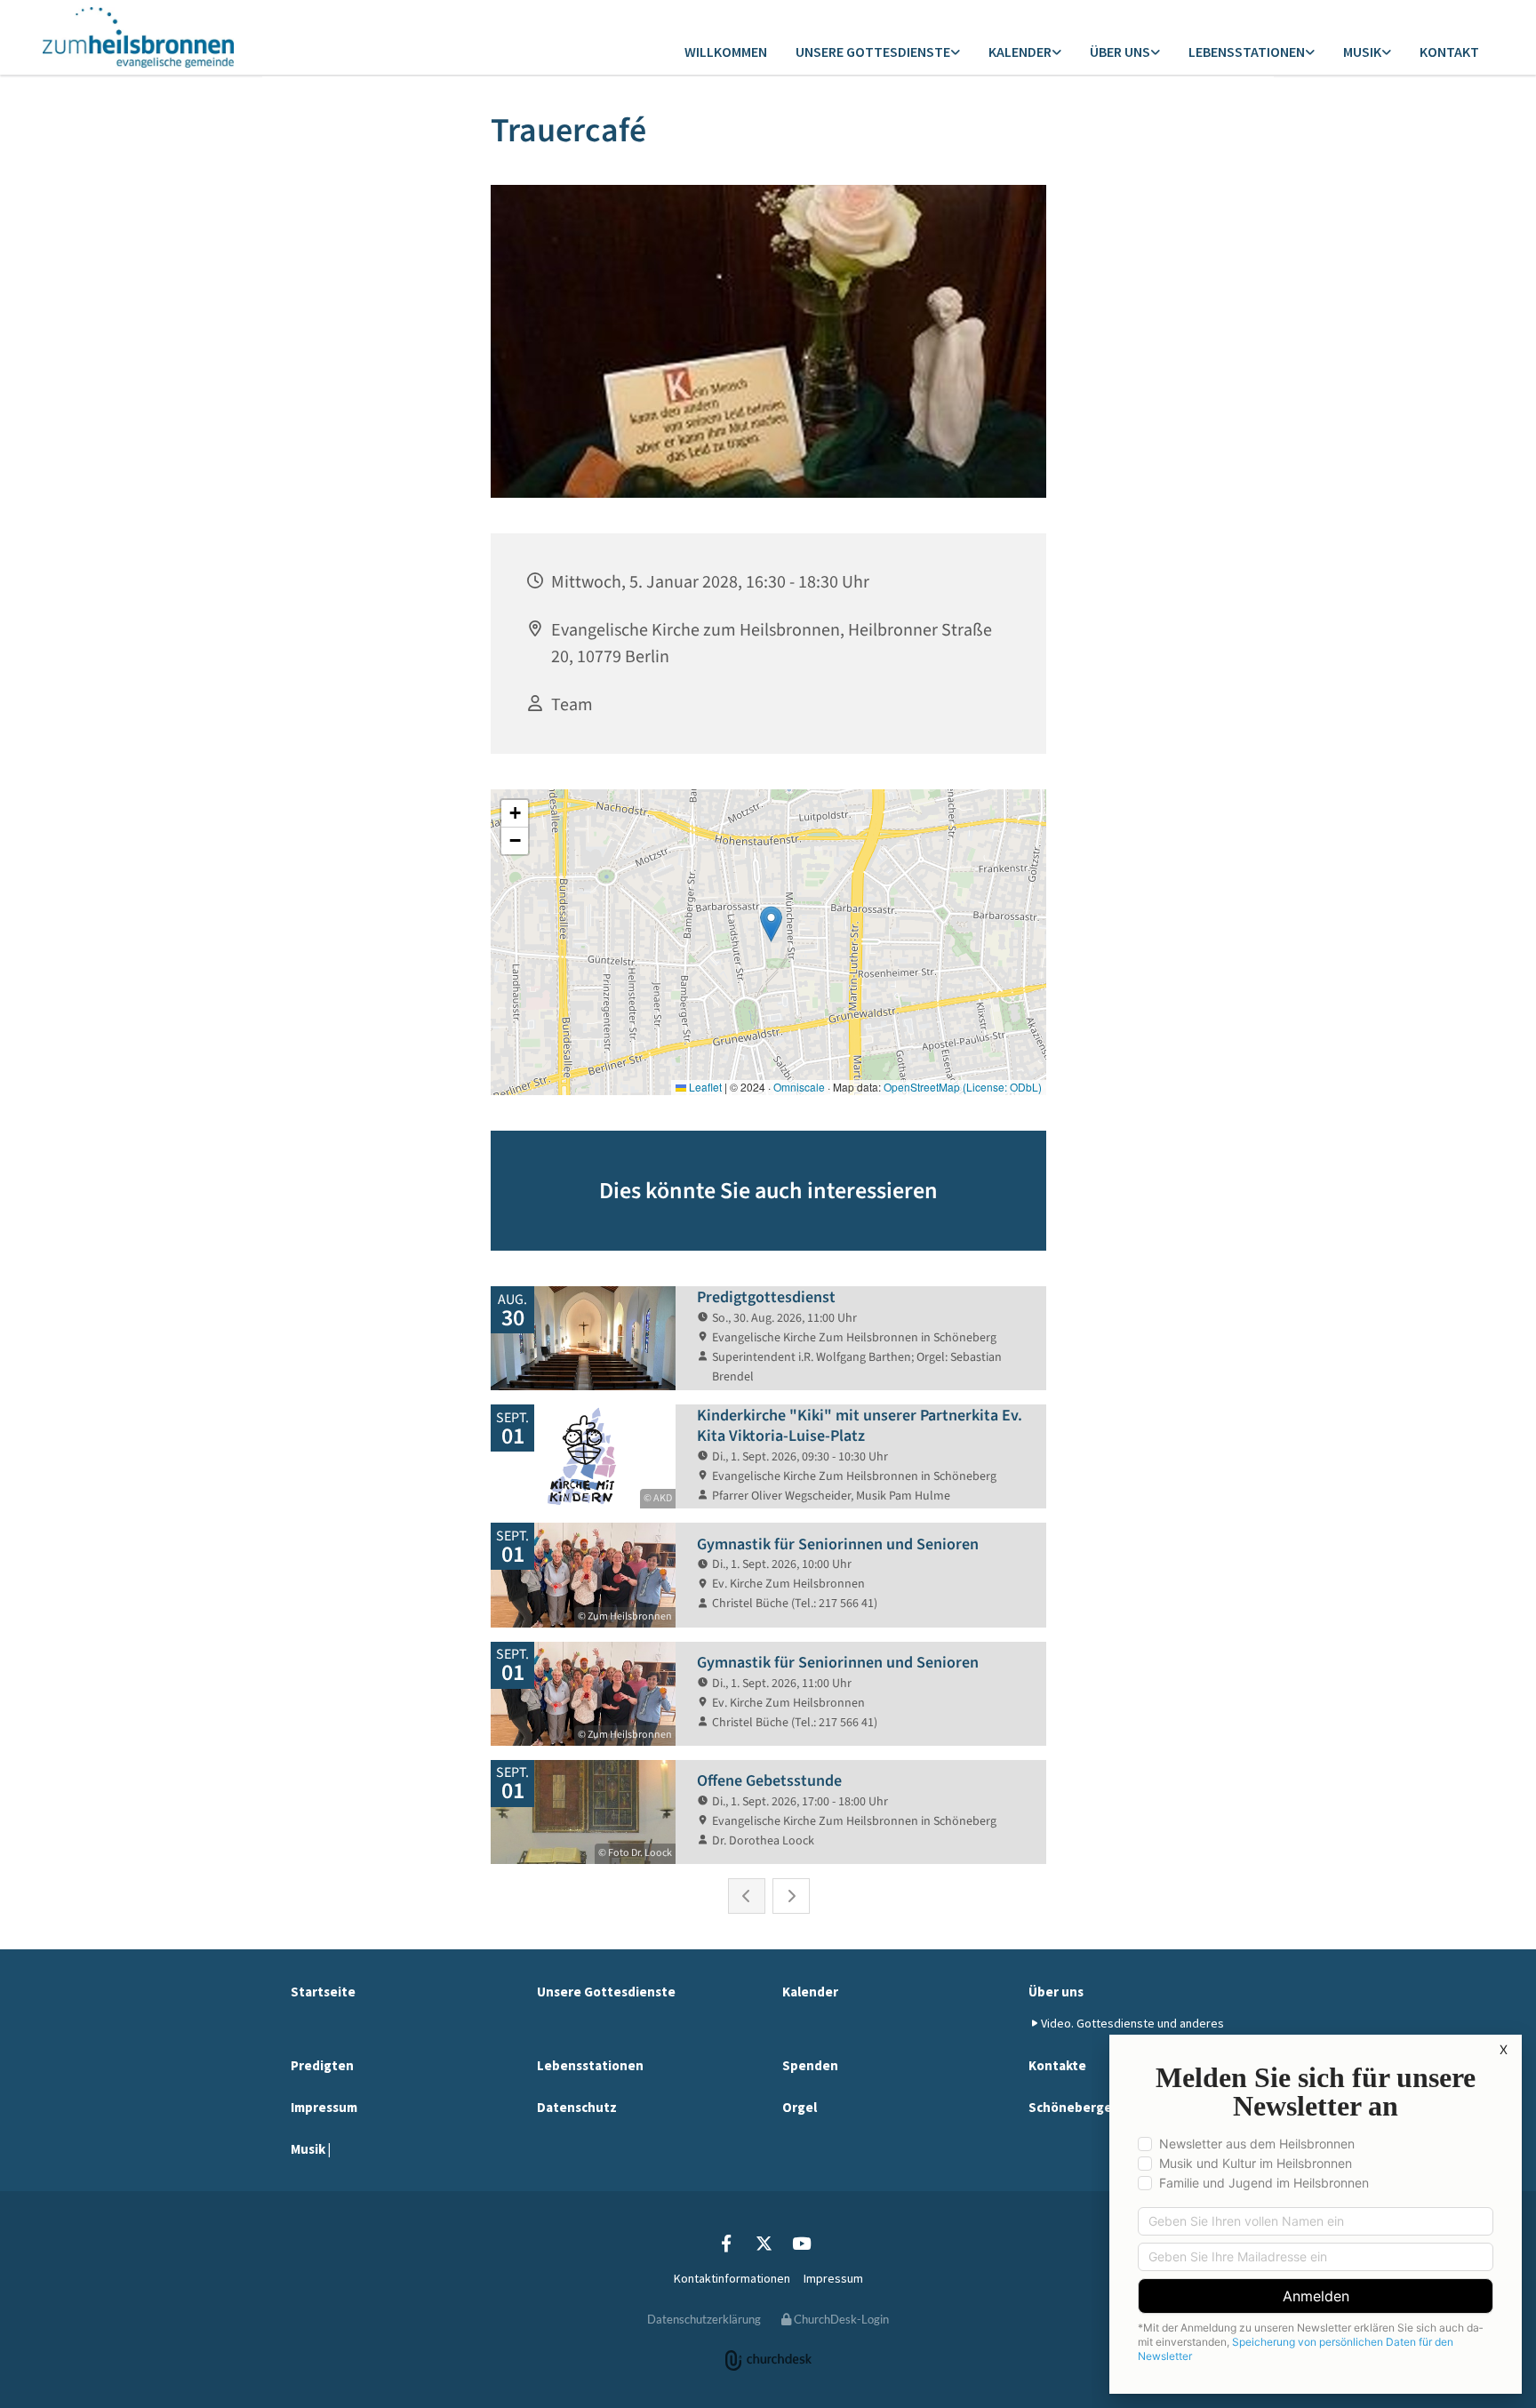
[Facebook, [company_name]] (726, 2243)
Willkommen (726, 52)
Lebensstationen (1247, 52)
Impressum (324, 2107)
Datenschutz (577, 2107)
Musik (1362, 52)
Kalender (1020, 52)
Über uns (1120, 52)
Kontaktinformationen (732, 2278)
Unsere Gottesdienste (873, 52)
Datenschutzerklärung (704, 2319)
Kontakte (1057, 2065)
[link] (878, 53)
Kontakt (1449, 52)
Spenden (810, 2065)
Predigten (322, 2065)
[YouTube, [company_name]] (801, 2243)
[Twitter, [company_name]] (764, 2243)
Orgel (800, 2107)
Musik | (311, 2149)
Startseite (323, 1992)
